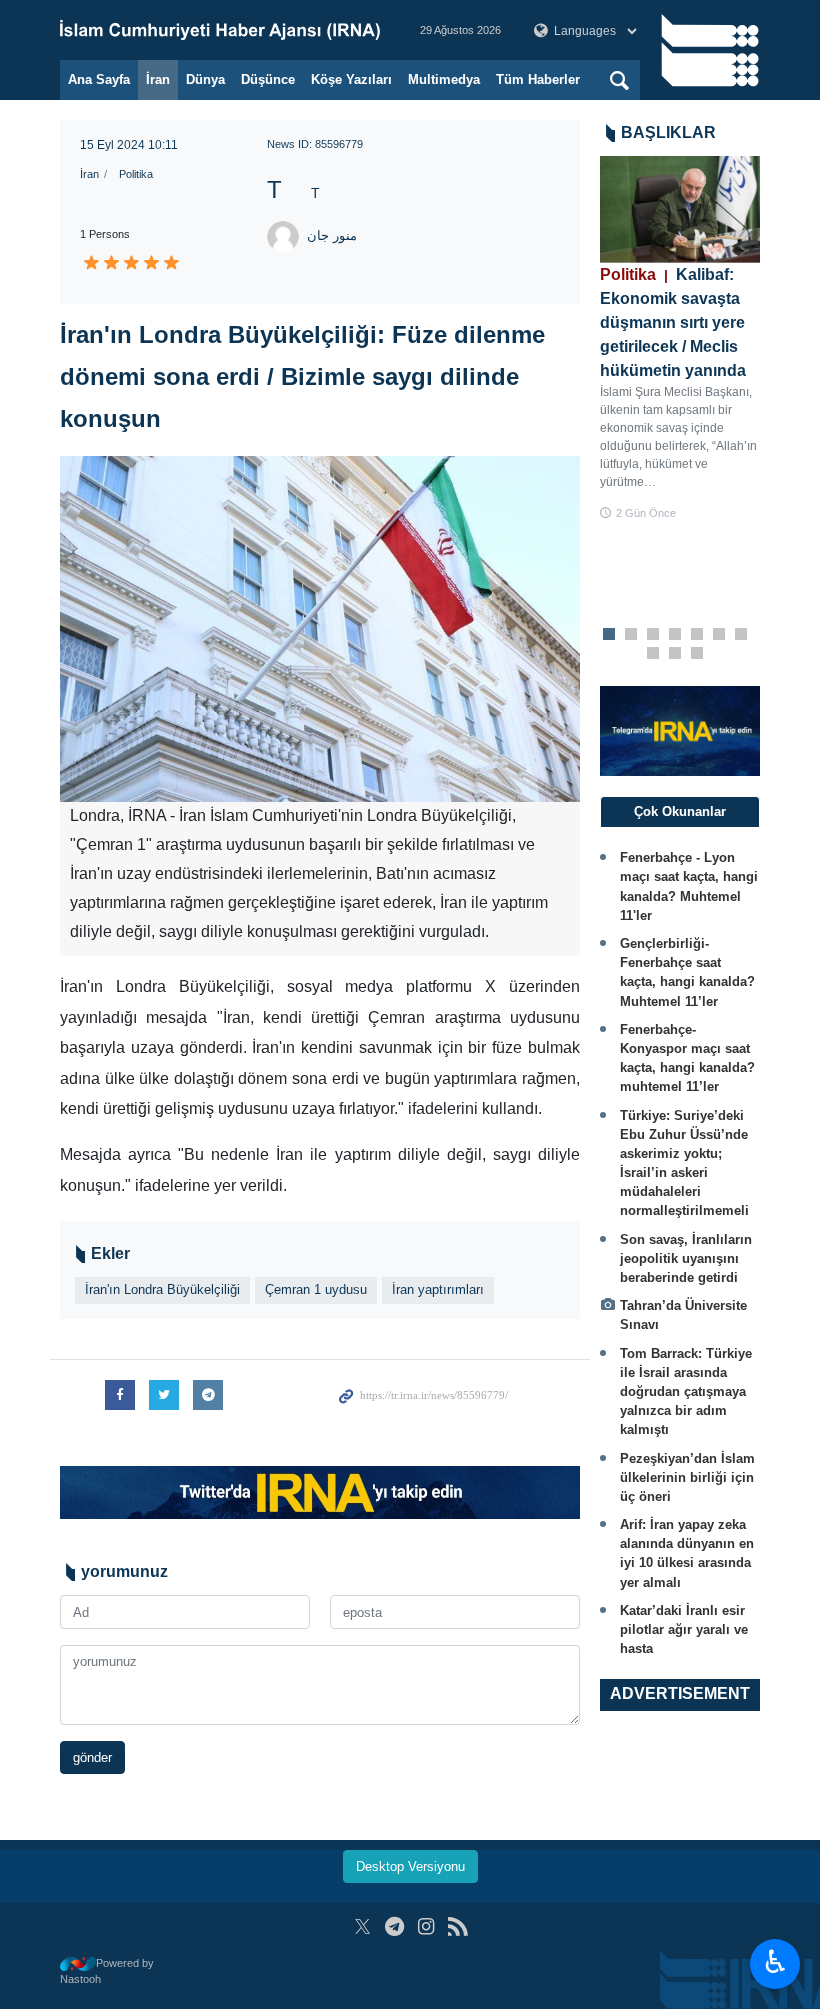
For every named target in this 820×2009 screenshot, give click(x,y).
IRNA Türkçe (220, 30)
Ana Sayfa (99, 79)
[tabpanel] (680, 339)
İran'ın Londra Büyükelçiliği (162, 1289)
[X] (362, 1926)
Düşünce (268, 79)
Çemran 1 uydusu (316, 1289)
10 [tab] (697, 654)
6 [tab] (719, 635)
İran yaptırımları (438, 1289)
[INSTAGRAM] (426, 1926)
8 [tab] (653, 654)
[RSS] (457, 1926)
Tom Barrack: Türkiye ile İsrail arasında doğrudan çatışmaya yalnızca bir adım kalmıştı (686, 1392)
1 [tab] (609, 635)
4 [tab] (675, 635)
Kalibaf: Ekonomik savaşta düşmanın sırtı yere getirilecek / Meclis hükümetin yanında (673, 322)
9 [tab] (675, 654)
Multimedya (444, 79)
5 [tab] (697, 635)
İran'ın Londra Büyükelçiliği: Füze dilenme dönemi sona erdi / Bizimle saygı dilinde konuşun (302, 376)
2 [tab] (631, 635)
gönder (92, 1757)
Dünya (205, 79)
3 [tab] (653, 635)
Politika (136, 174)
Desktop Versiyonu (410, 1866)
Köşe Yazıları (351, 79)
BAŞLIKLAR (668, 132)
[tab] (680, 812)
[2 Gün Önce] (680, 209)
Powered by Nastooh (107, 1971)
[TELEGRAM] (394, 1926)
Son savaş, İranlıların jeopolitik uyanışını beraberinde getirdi (686, 1258)
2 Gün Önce (646, 513)
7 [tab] (741, 635)
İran (158, 79)
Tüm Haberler (538, 79)
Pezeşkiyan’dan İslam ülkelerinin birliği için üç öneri (687, 1477)
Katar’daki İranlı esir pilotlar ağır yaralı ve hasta (684, 1629)
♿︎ (775, 1962)
